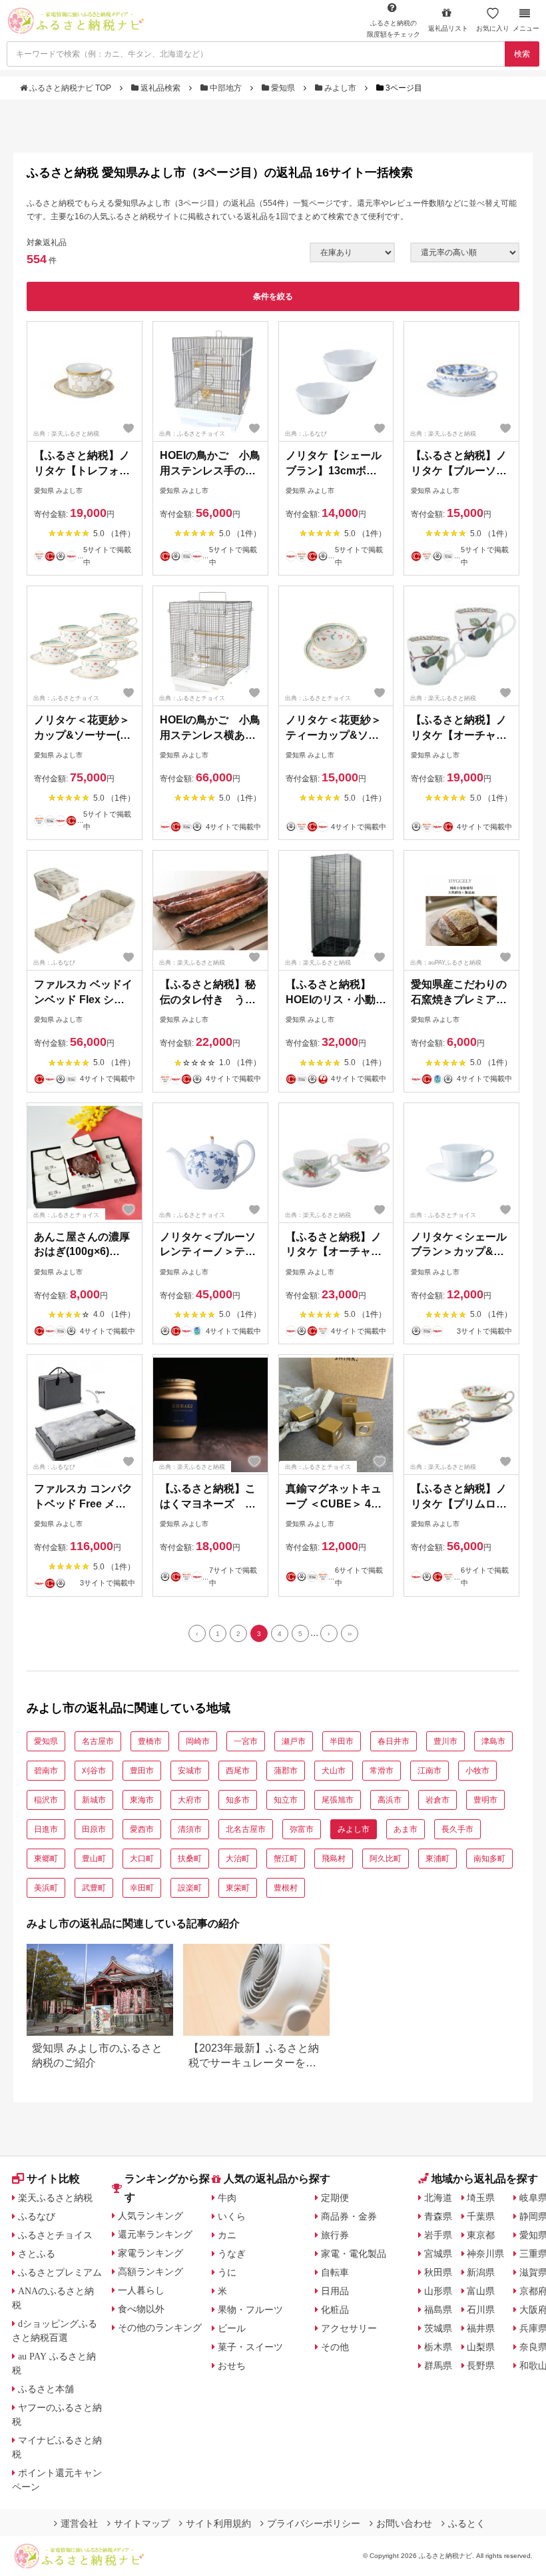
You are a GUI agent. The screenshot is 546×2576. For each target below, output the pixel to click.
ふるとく (467, 2523)
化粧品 (335, 2310)
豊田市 (142, 1771)
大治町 (238, 1859)
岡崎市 (198, 1741)
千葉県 (481, 2216)
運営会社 (79, 2523)
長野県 (481, 2365)
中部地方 (226, 88)
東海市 (142, 1800)
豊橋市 (150, 1741)
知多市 (238, 1800)
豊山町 (94, 1859)
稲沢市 (46, 1800)
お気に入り (493, 28)
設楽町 (190, 1888)
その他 (335, 2347)
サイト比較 (53, 2179)
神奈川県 (485, 2254)
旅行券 (335, 2235)
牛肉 (227, 2198)
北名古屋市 (246, 1829)
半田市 (342, 1741)
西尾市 (238, 1771)
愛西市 (142, 1829)
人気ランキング (150, 2216)
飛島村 (334, 1859)
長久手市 (457, 1829)
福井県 (481, 2328)
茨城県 (438, 2328)
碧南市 (46, 1771)
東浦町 (437, 1859)
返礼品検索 (160, 88)
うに (227, 2272)
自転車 (335, 2272)
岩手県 (438, 2235)
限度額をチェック (394, 29)
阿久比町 (386, 1859)
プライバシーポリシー (314, 2523)
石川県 (481, 2310)
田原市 (94, 1829)
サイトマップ (142, 2523)
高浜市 (390, 1800)
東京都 (481, 2235)
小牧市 (477, 1771)
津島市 (493, 1741)
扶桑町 (190, 1859)
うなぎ (232, 2254)
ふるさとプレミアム (60, 2272)
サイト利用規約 (218, 2523)
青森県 (438, 2216)
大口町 (142, 1859)
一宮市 (246, 1741)
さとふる (37, 2254)
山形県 (438, 2291)
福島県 (438, 2310)
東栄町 (238, 1888)
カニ (227, 2235)
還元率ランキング (155, 2234)
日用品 (335, 2291)
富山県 (481, 2291)
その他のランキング (160, 2328)
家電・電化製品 (354, 2254)
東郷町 (46, 1859)
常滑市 (382, 1771)
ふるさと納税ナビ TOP (70, 88)
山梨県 (481, 2347)
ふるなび (37, 2216)
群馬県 (438, 2365)
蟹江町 (286, 1859)
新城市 (94, 1800)
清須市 (190, 1829)
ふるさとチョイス (55, 2235)
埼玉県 (481, 2198)
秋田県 (438, 2272)
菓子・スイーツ (250, 2347)
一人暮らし (141, 2290)
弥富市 (302, 1829)
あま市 (406, 1829)
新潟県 (481, 2272)
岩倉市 (437, 1800)
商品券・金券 (349, 2216)
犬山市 (334, 1771)
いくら (232, 2216)
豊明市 (485, 1800)
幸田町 (142, 1888)
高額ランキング (150, 2272)
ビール (232, 2328)
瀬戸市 (294, 1741)
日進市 (46, 1829)
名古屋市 (98, 1741)
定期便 (335, 2198)
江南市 (429, 1771)
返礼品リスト (448, 28)
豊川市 (445, 1741)
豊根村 (286, 1888)
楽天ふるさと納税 (55, 2198)
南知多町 (489, 1859)
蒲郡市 (286, 1771)
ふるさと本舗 (46, 2389)
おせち (232, 2365)
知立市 (286, 1800)
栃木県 (438, 2347)
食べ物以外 (141, 2309)
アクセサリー (349, 2328)
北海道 (438, 2198)
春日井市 (394, 1741)
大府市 (190, 1800)
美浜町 (46, 1888)
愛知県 (283, 88)
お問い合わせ (404, 2523)
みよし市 (340, 88)
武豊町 (94, 1888)
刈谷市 (94, 1771)
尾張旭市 (338, 1800)
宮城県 (438, 2254)
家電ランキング (150, 2253)
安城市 (190, 1771)
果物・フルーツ (250, 2310)
